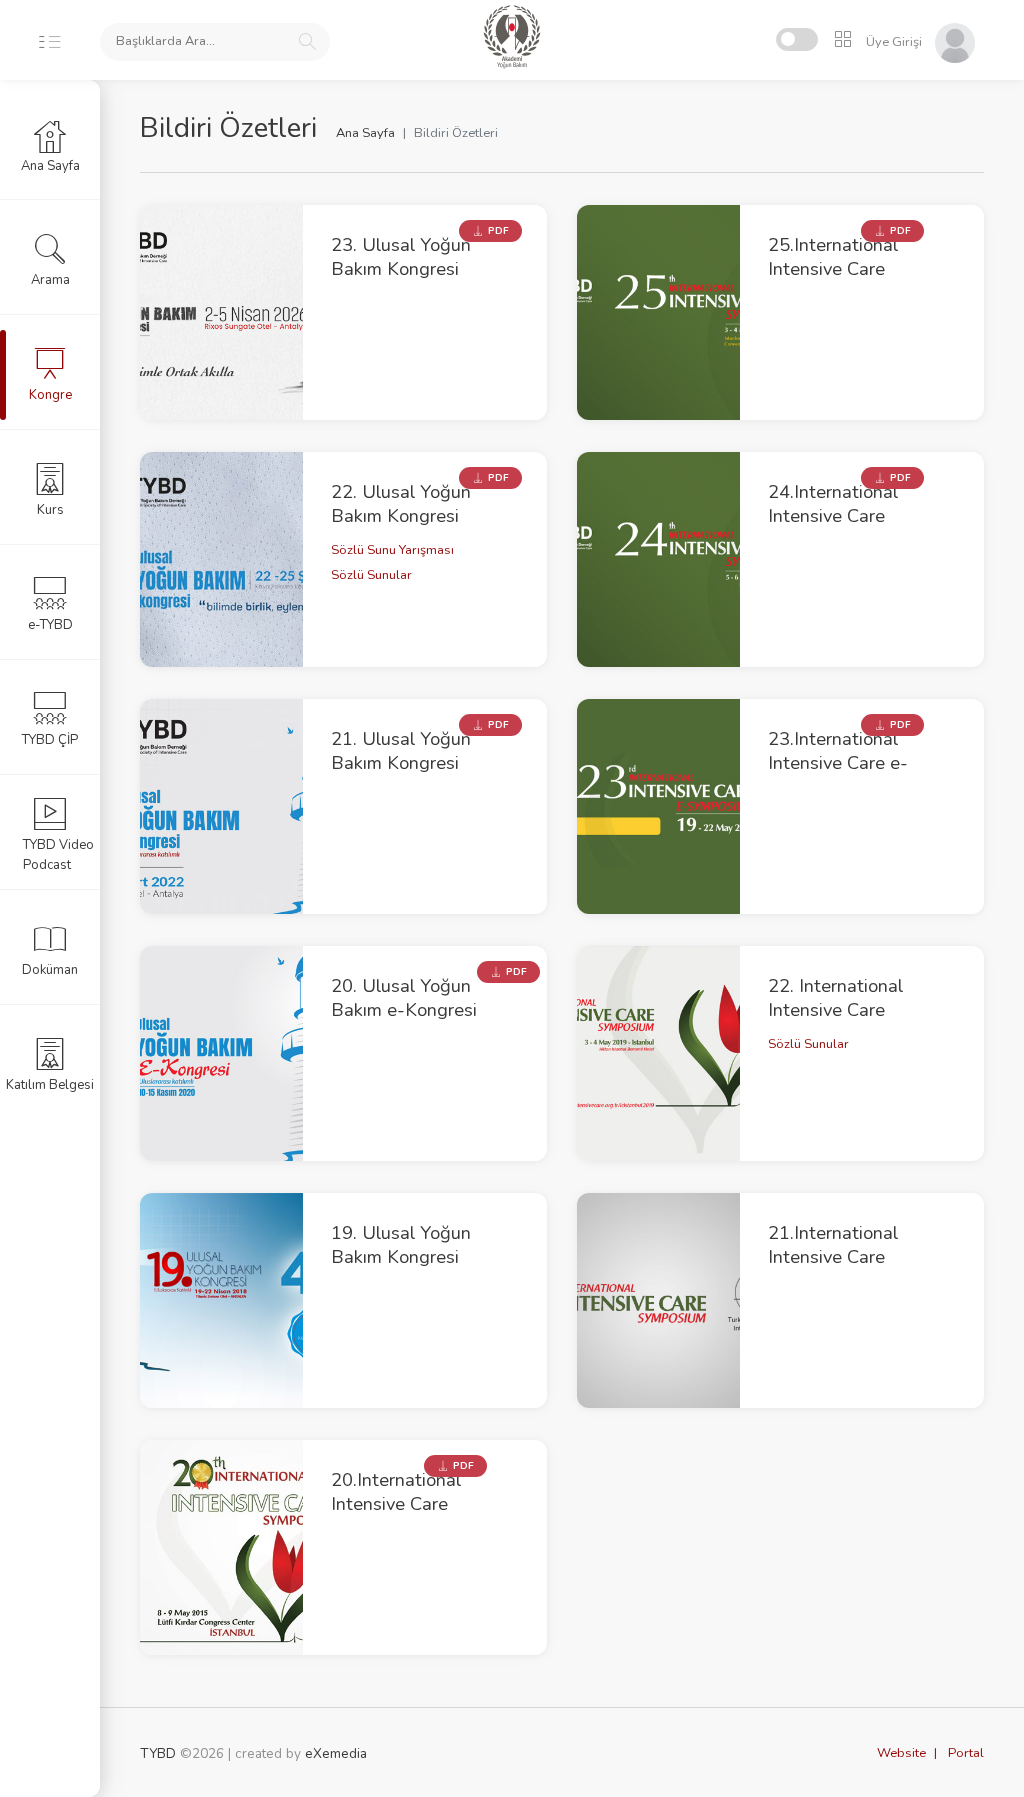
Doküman (50, 970)
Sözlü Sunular (371, 575)
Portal (966, 1753)
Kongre (50, 395)
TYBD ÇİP (50, 740)
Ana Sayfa (365, 133)
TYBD (158, 1753)
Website (901, 1753)
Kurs (50, 510)
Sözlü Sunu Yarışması (392, 550)
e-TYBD (50, 625)
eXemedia (336, 1753)
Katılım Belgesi (50, 1085)
